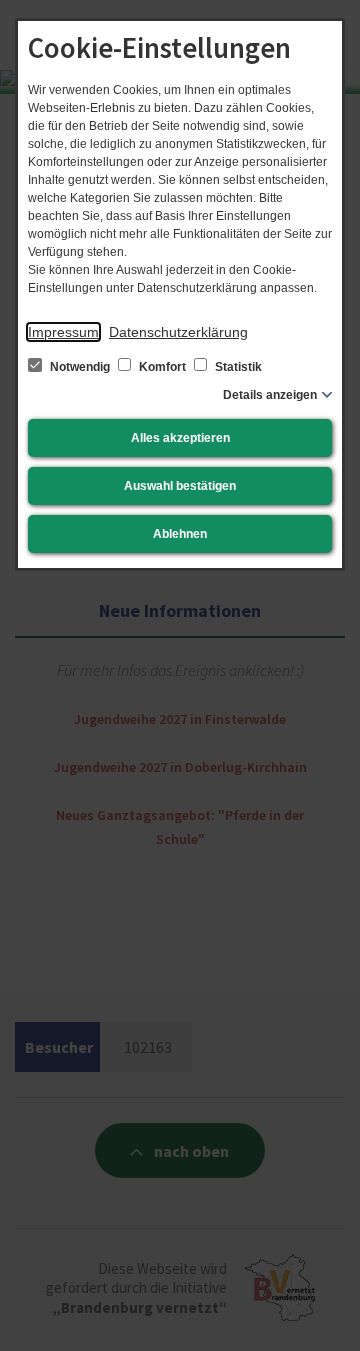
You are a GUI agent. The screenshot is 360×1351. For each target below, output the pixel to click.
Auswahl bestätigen (180, 486)
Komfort (162, 367)
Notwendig (80, 367)
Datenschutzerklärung (178, 332)
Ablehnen (180, 534)
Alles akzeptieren (180, 438)
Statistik (237, 367)
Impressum (63, 332)
